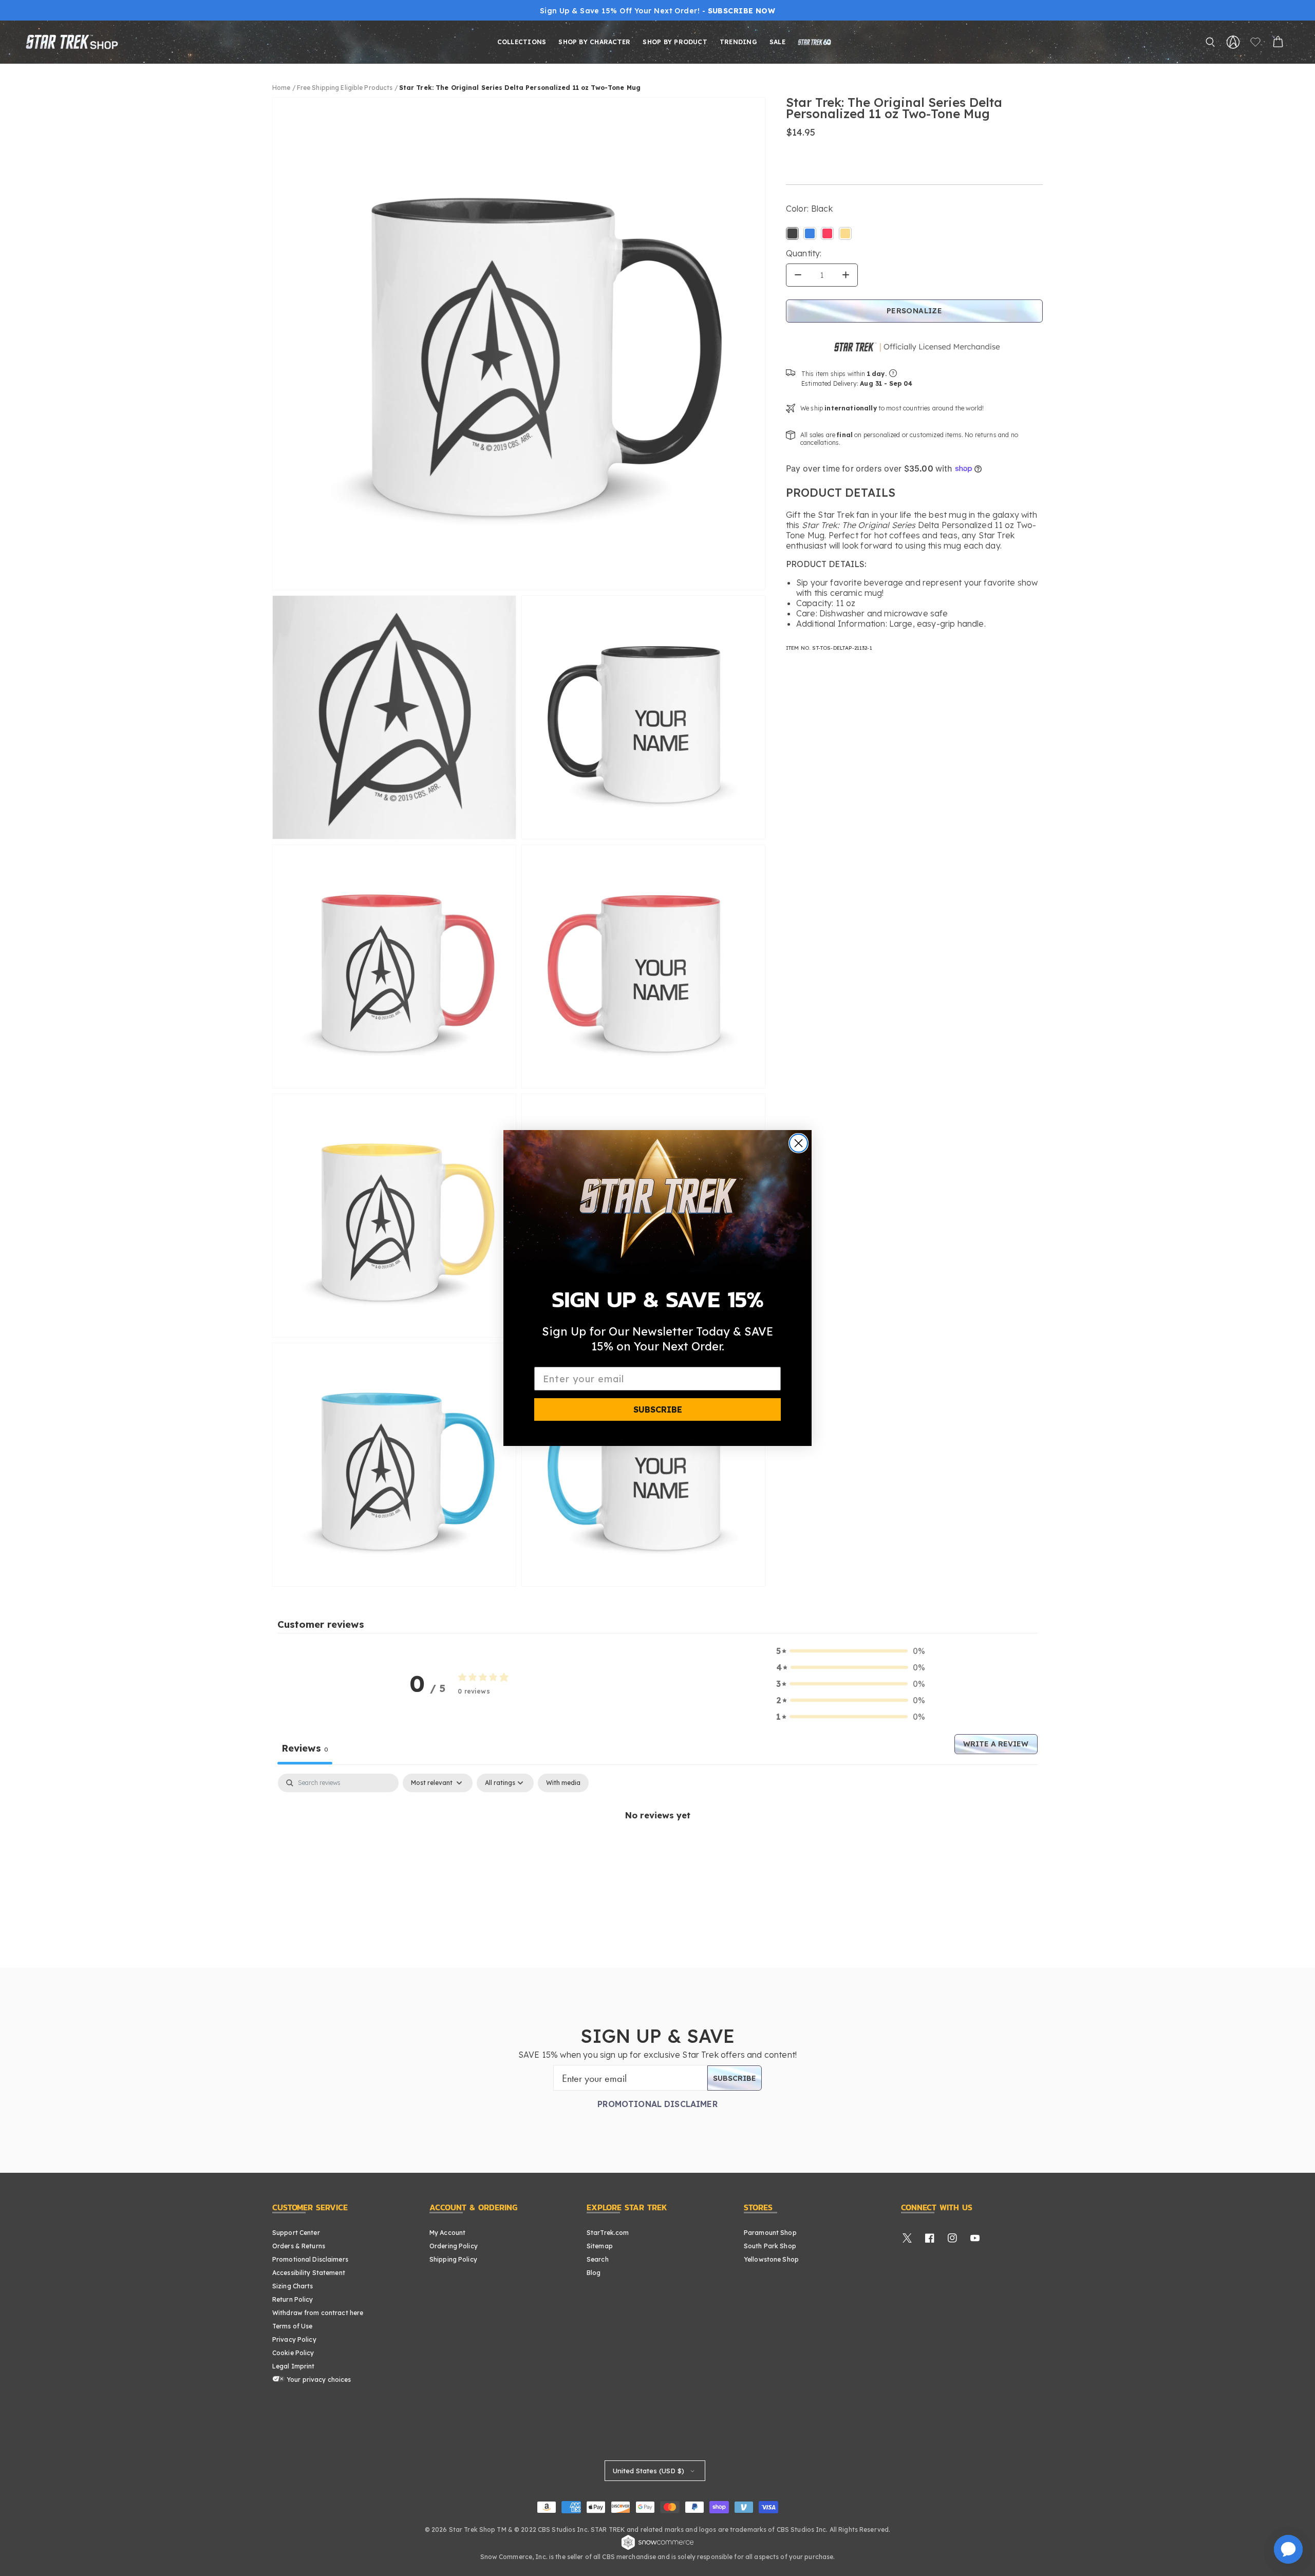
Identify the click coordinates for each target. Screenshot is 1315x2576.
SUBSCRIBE (658, 1409)
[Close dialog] (799, 1143)
